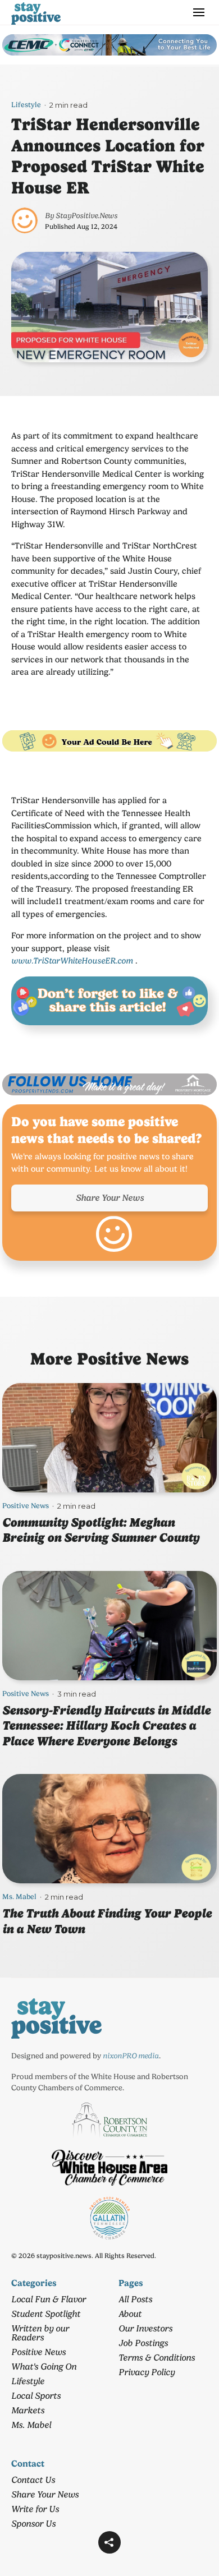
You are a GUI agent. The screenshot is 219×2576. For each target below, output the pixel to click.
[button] (109, 2542)
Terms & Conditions (157, 2358)
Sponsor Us (33, 2524)
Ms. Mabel (19, 1897)
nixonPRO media (131, 2056)
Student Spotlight (46, 2314)
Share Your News (110, 1198)
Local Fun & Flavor (49, 2299)
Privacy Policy (147, 2372)
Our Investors (145, 2328)
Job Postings (143, 2343)
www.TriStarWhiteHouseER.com (72, 961)
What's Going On (44, 2367)
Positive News (26, 1506)
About (130, 2314)
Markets (28, 2410)
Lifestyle (26, 105)
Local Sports (36, 2396)
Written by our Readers (40, 2333)
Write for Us (35, 2509)
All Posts (135, 2299)
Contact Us (33, 2480)
